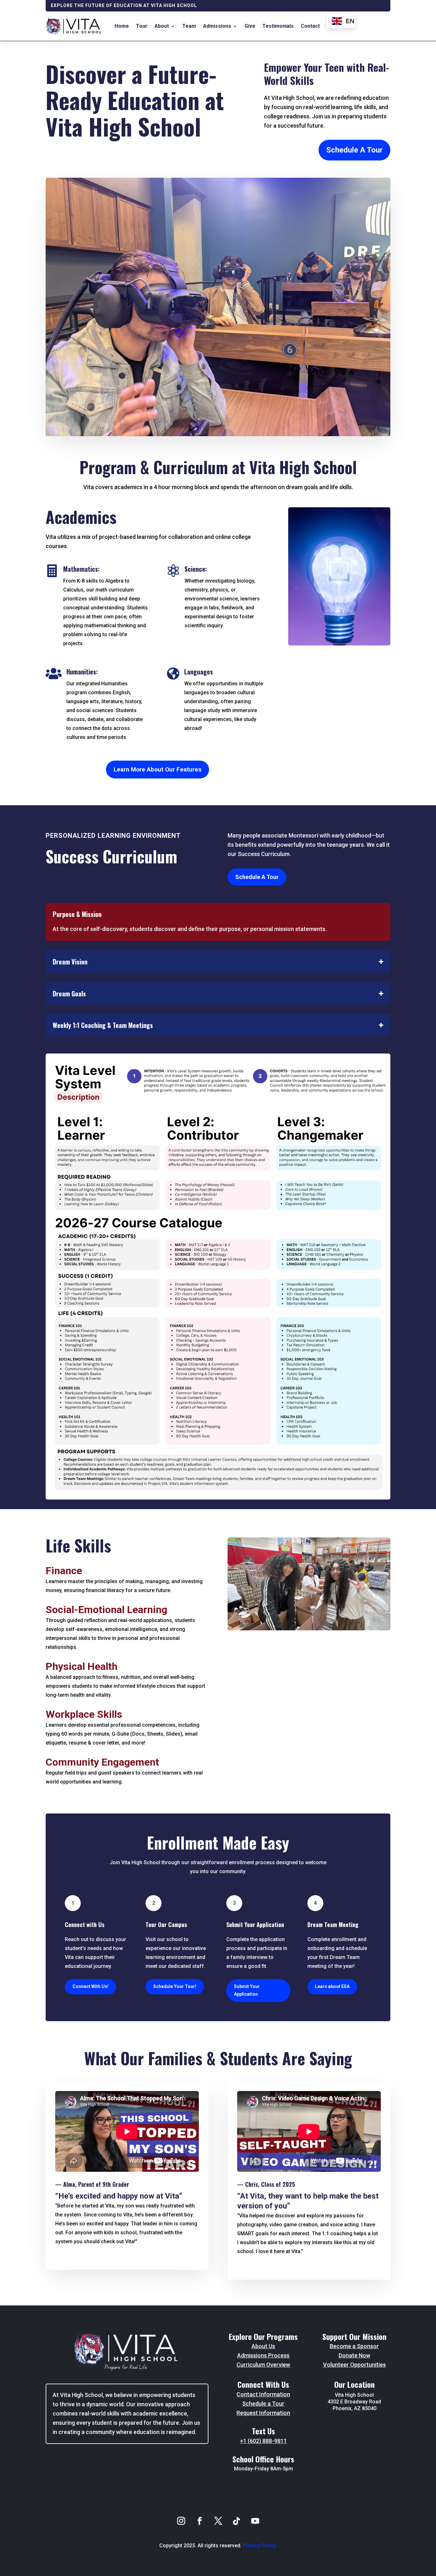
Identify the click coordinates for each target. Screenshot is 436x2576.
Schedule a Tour (263, 2404)
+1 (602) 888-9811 (263, 2441)
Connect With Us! (90, 1986)
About (162, 26)
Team (189, 26)
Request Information (263, 2413)
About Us (263, 2346)
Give (250, 26)
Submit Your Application (247, 1990)
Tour (142, 26)
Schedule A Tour (354, 150)
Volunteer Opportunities (354, 2365)
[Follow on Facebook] (199, 2521)
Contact (310, 26)
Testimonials (278, 26)
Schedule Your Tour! (175, 1986)
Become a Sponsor (354, 2346)
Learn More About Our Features (158, 769)
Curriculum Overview (263, 2365)
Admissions (217, 26)
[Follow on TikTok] (237, 2521)
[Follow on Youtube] (255, 2521)
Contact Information (263, 2394)
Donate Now (354, 2355)
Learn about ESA (332, 1986)
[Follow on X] (218, 2521)
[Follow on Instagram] (181, 2521)
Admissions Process (263, 2355)
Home (122, 26)
